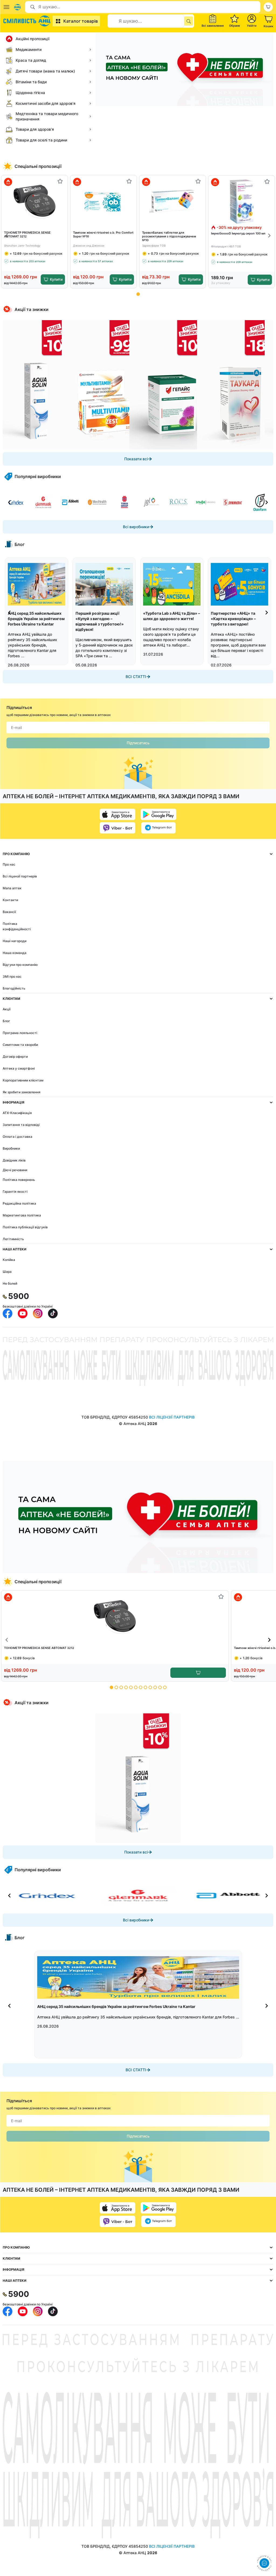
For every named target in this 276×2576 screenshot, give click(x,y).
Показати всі (136, 459)
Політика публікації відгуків (25, 1227)
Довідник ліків (14, 1160)
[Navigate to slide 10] (155, 1687)
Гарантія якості (15, 1192)
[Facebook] (8, 1313)
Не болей (10, 1283)
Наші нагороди (15, 941)
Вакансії (9, 912)
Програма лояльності (20, 1033)
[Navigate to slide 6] (136, 1687)
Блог (6, 1021)
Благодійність (14, 988)
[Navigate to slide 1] (138, 294)
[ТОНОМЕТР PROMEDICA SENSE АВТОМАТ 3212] (35, 201)
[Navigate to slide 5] (131, 1687)
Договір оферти (15, 1057)
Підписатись (138, 743)
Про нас (9, 864)
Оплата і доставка (18, 1137)
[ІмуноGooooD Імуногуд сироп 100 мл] (242, 201)
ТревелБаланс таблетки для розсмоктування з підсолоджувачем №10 (169, 236)
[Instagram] (38, 1313)
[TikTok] (53, 1313)
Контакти (10, 900)
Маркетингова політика (22, 1215)
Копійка (9, 1260)
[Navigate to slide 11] (160, 1687)
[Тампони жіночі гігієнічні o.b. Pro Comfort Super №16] (104, 201)
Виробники (11, 1148)
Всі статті (136, 677)
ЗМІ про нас (12, 976)
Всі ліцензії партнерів (20, 876)
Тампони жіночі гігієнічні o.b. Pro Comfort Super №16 (103, 234)
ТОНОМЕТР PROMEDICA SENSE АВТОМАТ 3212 (27, 234)
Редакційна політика (19, 1203)
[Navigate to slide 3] (121, 1687)
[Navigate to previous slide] (7, 236)
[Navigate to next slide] (269, 236)
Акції (7, 1009)
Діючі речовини (15, 1170)
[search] (189, 21)
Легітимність (13, 1239)
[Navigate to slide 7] (141, 1687)
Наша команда (15, 953)
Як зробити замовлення (22, 1092)
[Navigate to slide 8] (145, 1687)
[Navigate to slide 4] (126, 1687)
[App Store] (118, 814)
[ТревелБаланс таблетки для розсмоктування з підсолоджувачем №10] (173, 201)
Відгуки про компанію (20, 965)
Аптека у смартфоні (19, 1068)
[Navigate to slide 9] (150, 1687)
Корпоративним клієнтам (23, 1080)
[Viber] (118, 828)
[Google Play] (158, 814)
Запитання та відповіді (21, 1125)
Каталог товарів (81, 21)
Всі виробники (136, 527)
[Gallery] (138, 385)
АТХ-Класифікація (17, 1113)
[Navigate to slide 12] (165, 1687)
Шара (7, 1272)
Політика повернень (19, 1180)
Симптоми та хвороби (20, 1045)
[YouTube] (23, 1313)
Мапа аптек (12, 888)
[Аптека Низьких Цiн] (28, 21)
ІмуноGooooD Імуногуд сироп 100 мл (238, 233)
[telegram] (158, 828)
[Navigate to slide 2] (116, 1687)
